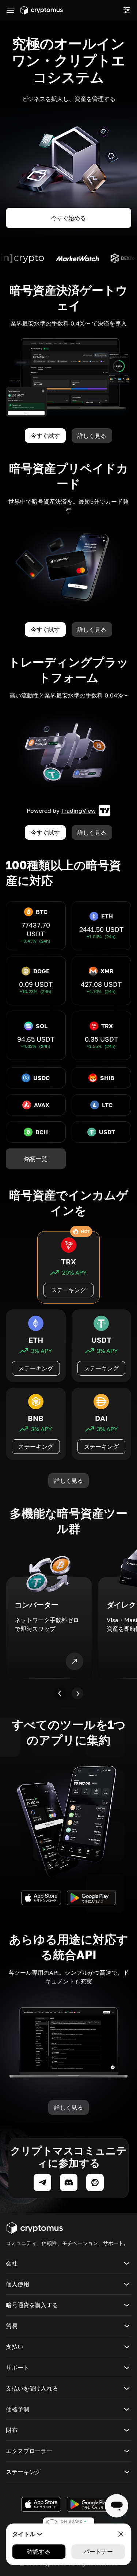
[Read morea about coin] (57, 258)
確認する (39, 2551)
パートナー (98, 2551)
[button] (68, 2263)
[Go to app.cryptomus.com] (42, 10)
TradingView (78, 811)
